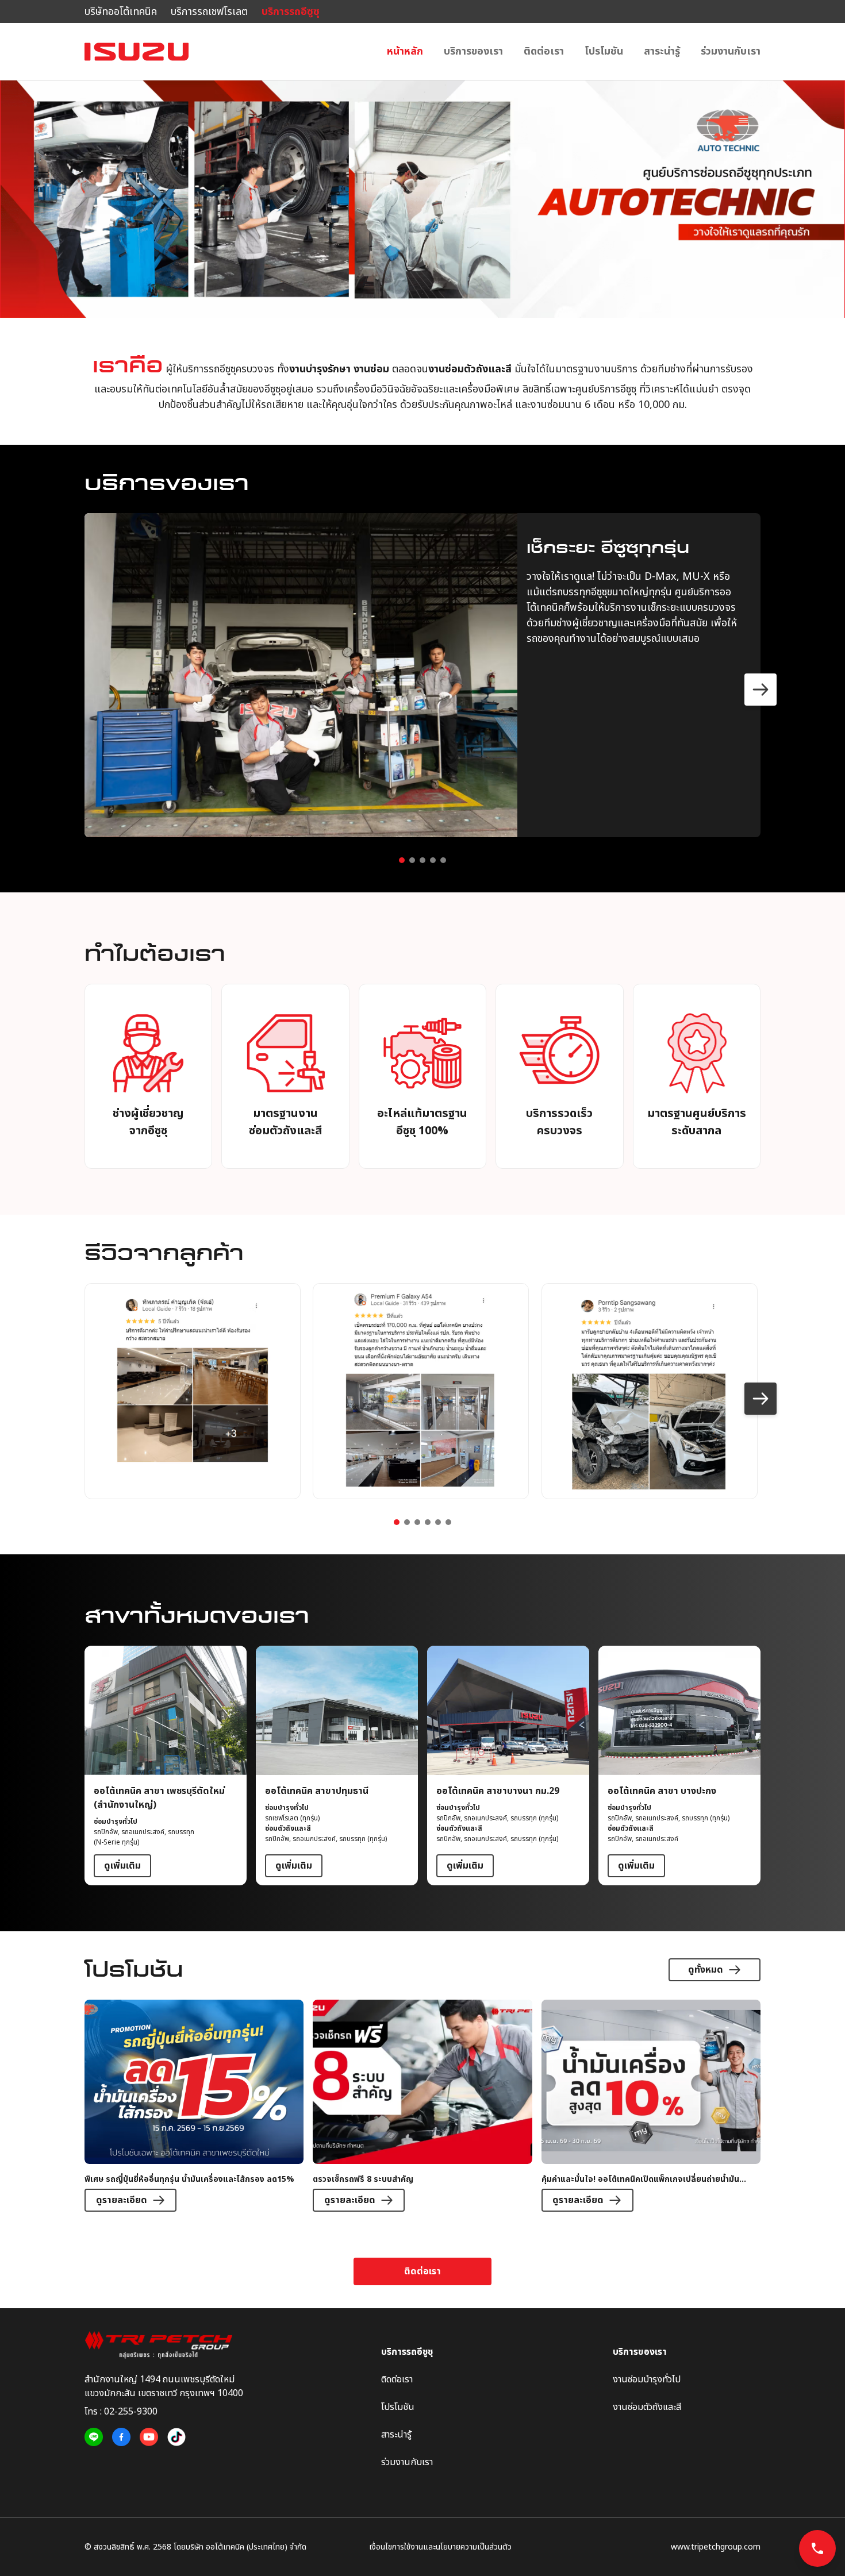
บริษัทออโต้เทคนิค (121, 12)
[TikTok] (176, 2437)
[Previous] (84, 690)
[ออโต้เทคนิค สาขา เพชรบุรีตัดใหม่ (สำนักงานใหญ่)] (166, 1766)
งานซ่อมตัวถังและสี (647, 2407)
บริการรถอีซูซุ (291, 12)
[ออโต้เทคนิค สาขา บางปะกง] (679, 1766)
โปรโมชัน (604, 51)
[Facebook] (121, 2437)
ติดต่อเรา (544, 51)
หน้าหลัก (405, 51)
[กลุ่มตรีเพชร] (164, 2345)
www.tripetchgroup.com (716, 2547)
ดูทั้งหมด (706, 1970)
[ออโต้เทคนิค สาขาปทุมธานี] (337, 1766)
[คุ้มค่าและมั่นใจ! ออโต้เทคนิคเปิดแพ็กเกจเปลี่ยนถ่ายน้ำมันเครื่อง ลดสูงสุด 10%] (651, 2106)
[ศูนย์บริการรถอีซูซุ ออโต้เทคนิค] (137, 52)
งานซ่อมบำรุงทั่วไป (647, 2379)
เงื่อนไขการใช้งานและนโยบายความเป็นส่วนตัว (440, 2547)
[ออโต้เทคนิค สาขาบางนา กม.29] (508, 1766)
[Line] (94, 2437)
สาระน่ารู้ (662, 51)
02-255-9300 (131, 2412)
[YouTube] (149, 2437)
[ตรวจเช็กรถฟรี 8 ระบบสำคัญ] (422, 2106)
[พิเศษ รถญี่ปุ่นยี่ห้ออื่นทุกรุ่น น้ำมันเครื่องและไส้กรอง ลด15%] (194, 2106)
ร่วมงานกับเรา (731, 51)
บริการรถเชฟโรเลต (209, 12)
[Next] (760, 690)
